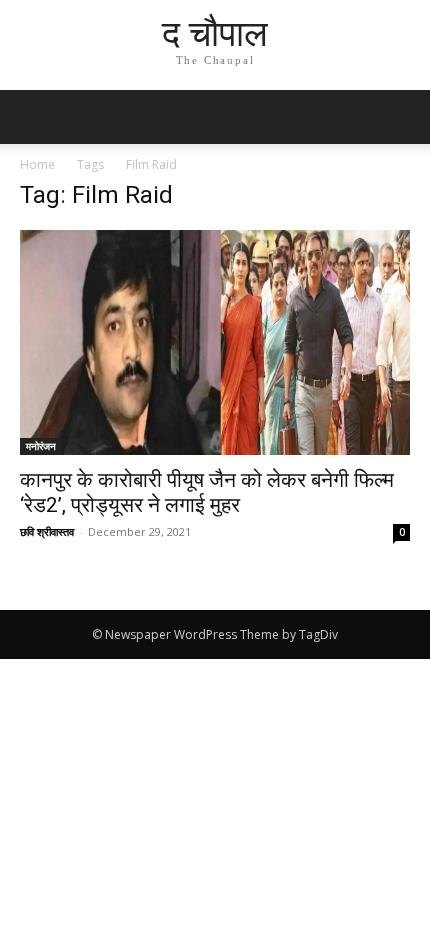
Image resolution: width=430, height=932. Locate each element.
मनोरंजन (41, 446)
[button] (402, 117)
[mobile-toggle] (34, 117)
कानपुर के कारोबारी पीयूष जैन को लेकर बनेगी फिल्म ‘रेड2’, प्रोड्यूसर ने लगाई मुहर (207, 492)
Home (37, 164)
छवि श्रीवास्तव (47, 531)
